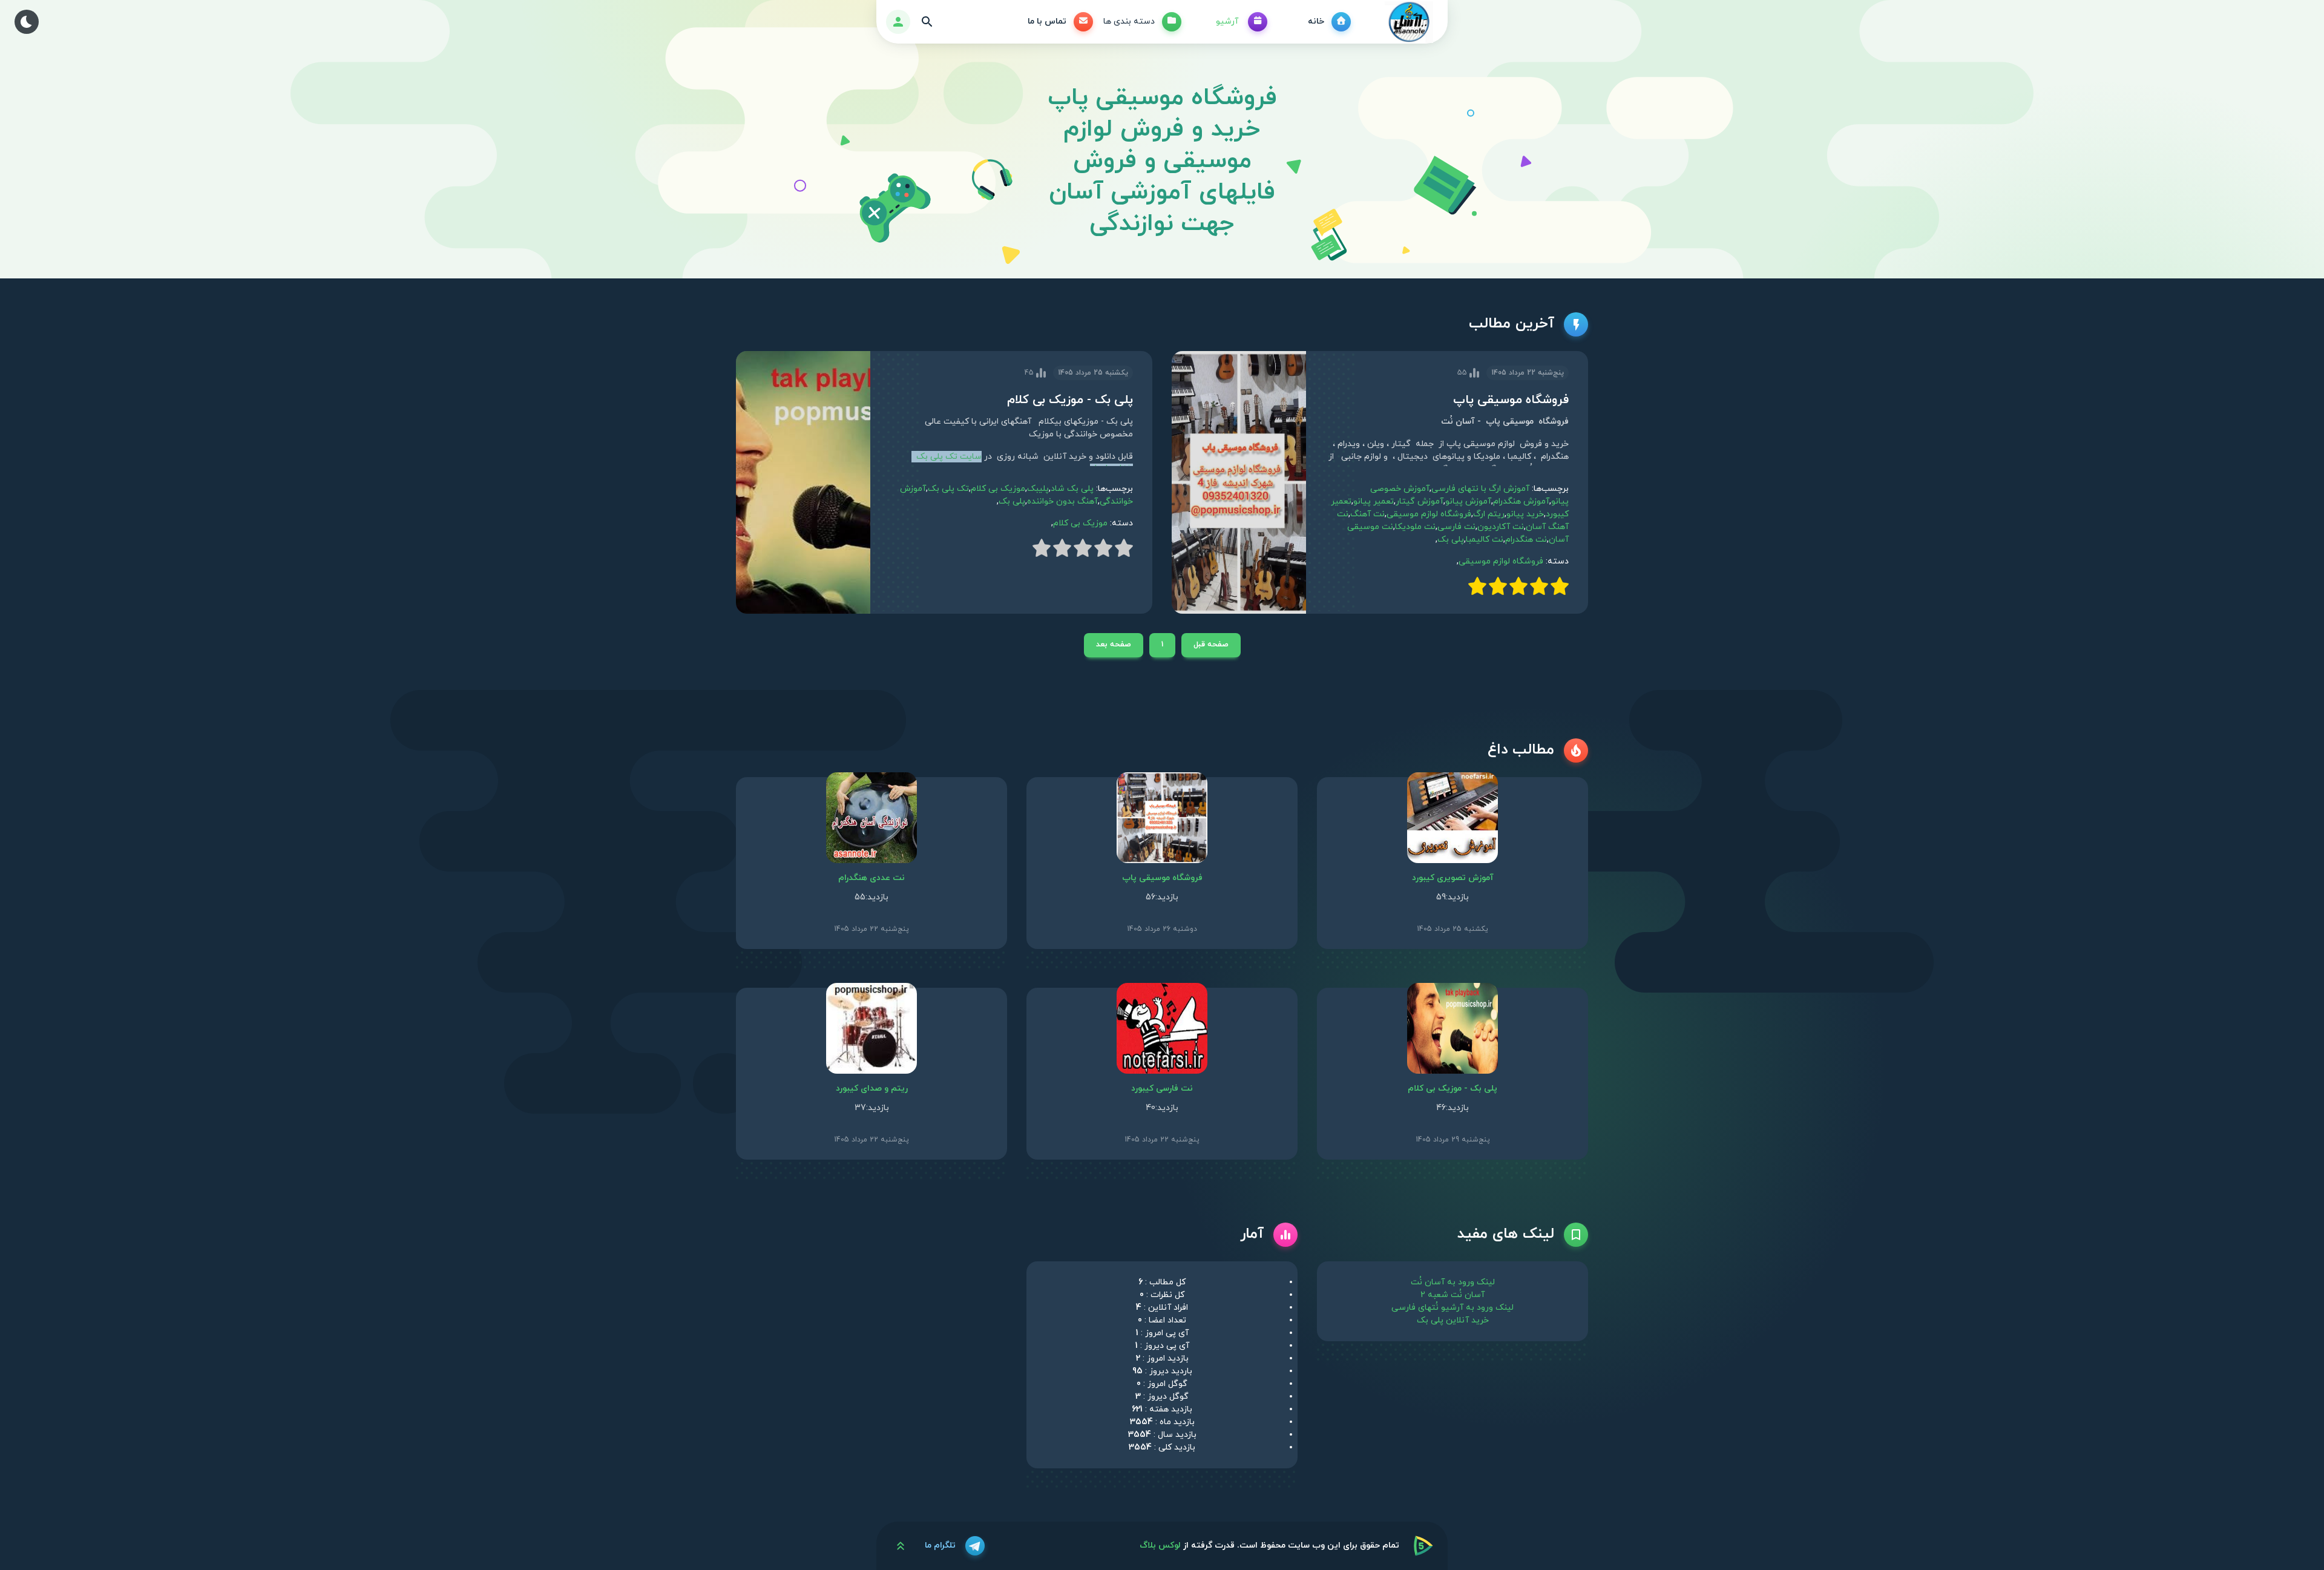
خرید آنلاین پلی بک (1453, 1320)
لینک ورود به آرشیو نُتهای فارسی (1452, 1308)
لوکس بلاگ (1160, 1545)
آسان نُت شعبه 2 (1452, 1295)
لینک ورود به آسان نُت (1453, 1282)
